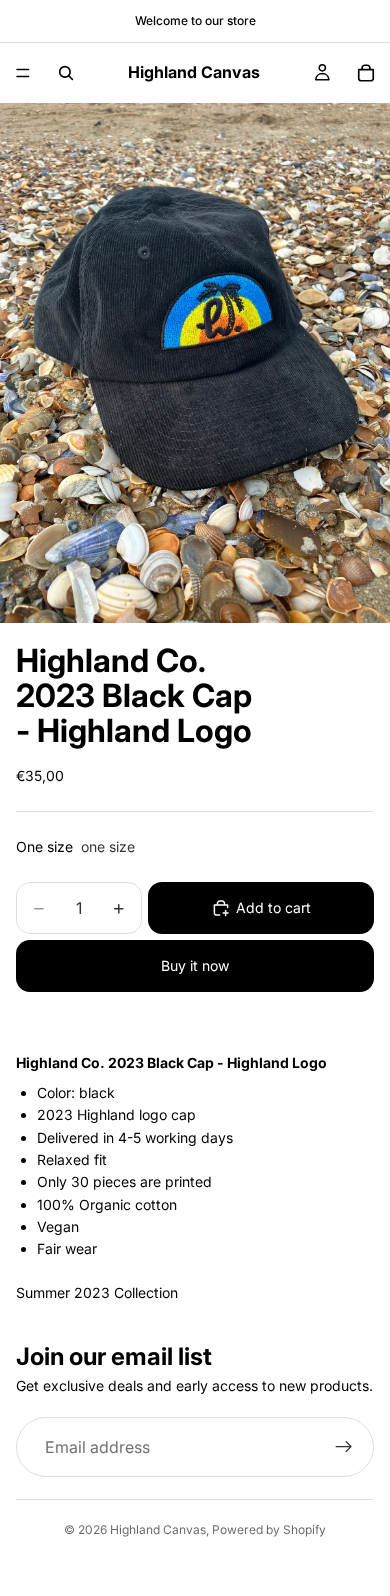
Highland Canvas (158, 1529)
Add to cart (273, 907)
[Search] (66, 73)
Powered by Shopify (269, 1529)
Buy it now (195, 965)
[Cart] (366, 73)
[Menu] (23, 73)
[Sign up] (344, 1448)
